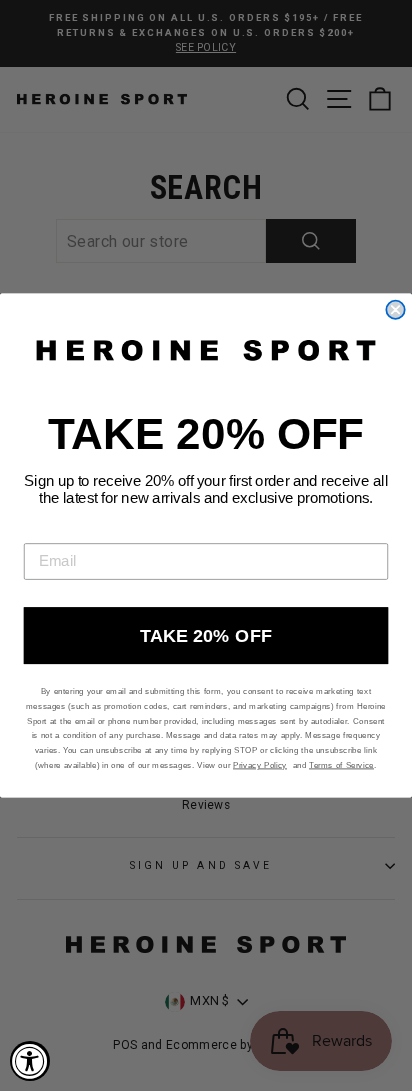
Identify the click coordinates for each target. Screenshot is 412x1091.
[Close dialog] (395, 310)
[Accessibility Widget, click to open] (30, 1061)
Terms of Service (341, 764)
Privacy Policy (260, 764)
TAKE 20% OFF (206, 636)
